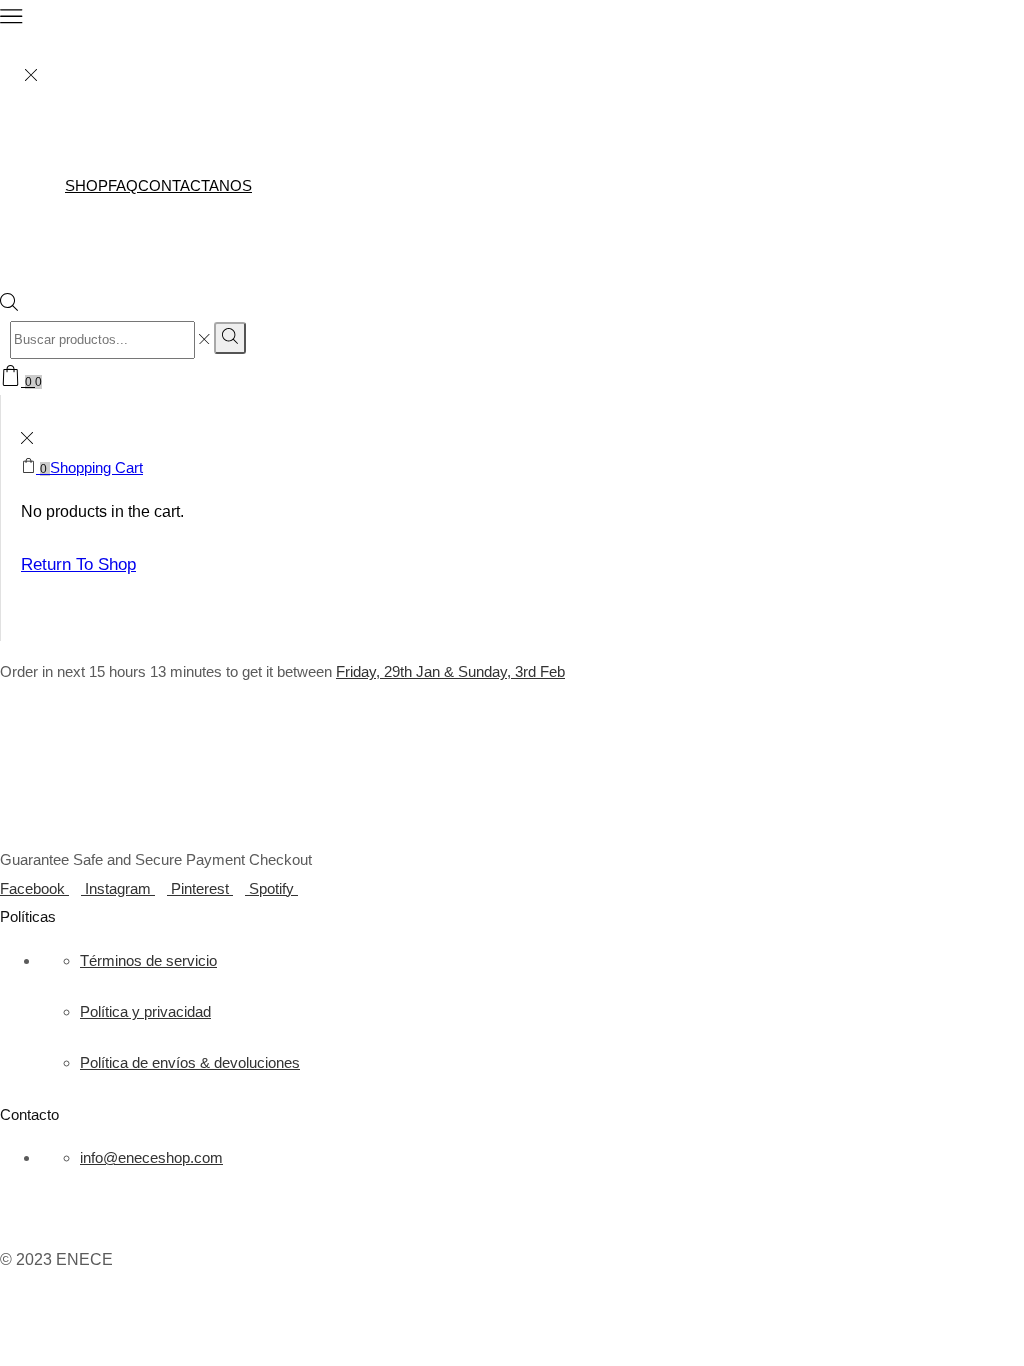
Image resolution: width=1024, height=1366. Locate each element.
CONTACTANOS (195, 185)
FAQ (123, 185)
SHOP (86, 185)
